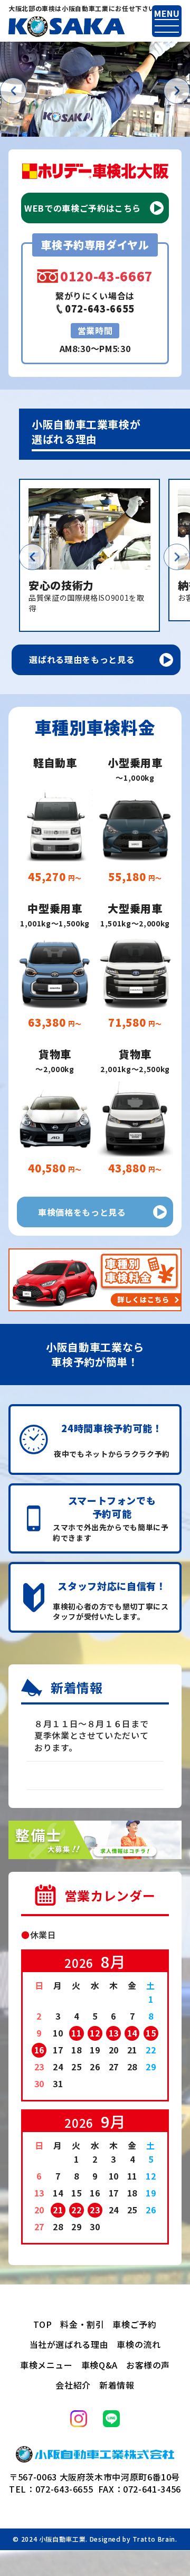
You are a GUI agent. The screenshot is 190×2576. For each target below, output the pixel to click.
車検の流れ (139, 2344)
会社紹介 (73, 2385)
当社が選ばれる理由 (69, 2344)
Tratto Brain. (155, 2539)
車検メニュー (46, 2365)
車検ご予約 (134, 2324)
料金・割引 (82, 2324)
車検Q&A (99, 2365)
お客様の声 (148, 2365)
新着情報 (117, 2385)
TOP (42, 2324)
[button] (13, 91)
